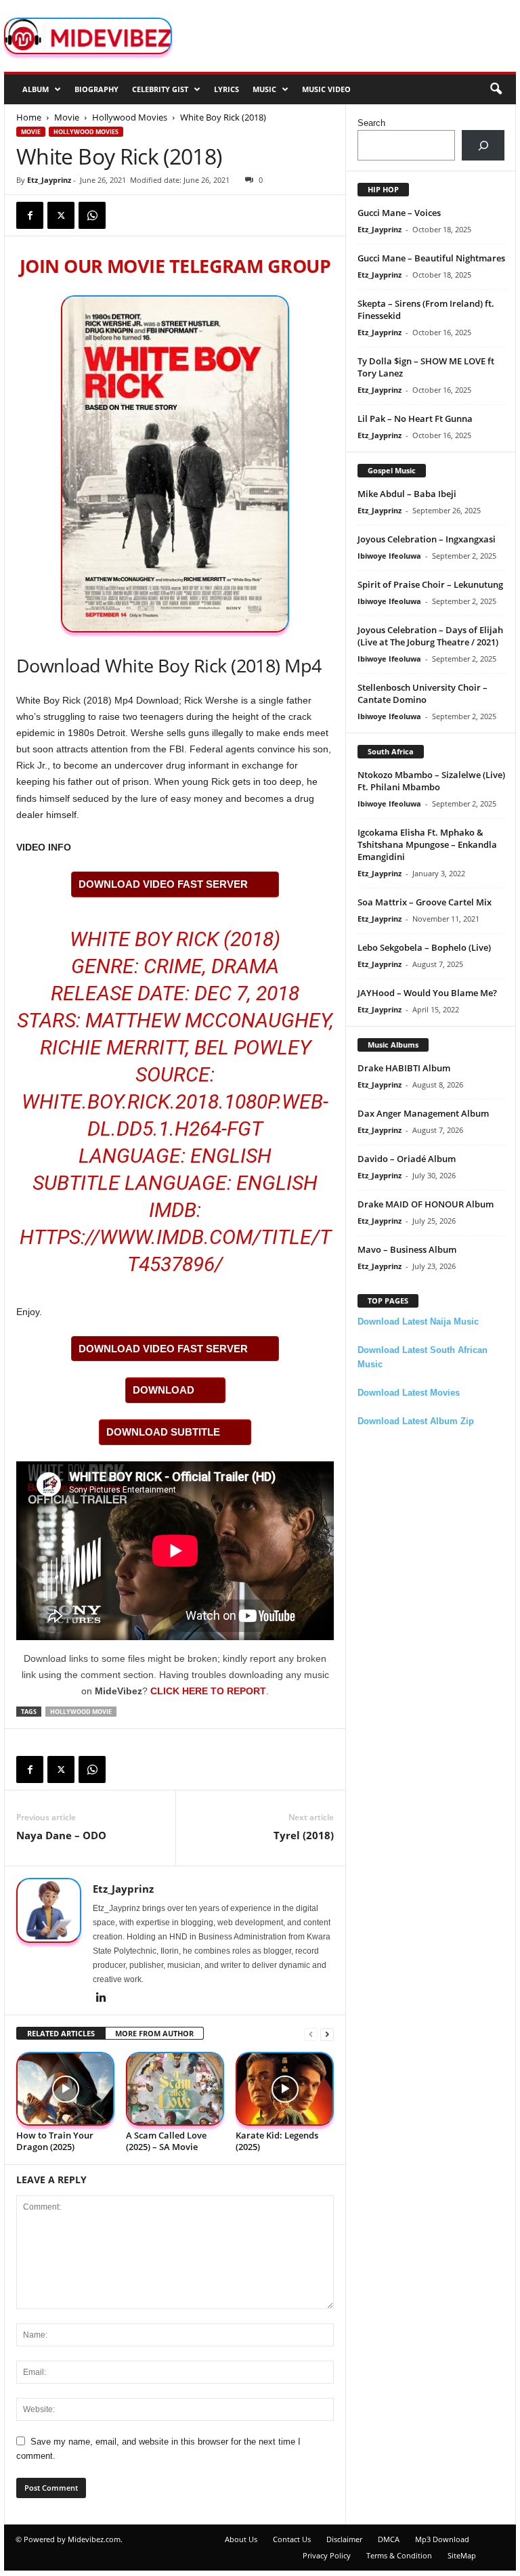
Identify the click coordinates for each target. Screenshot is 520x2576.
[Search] (483, 145)
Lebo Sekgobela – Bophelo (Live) (424, 947)
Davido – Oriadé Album (407, 1159)
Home (29, 117)
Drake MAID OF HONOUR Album (426, 1204)
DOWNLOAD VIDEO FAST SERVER (163, 884)
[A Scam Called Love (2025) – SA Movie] (175, 2089)
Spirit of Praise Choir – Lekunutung (430, 584)
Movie (67, 117)
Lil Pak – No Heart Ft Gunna (415, 418)
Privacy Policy (327, 2555)
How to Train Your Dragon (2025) (55, 2141)
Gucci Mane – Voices (399, 213)
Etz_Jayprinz (49, 180)
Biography (96, 89)
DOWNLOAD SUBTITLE (163, 1432)
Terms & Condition (399, 2555)
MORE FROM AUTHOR (154, 2033)
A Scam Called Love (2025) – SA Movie (166, 2141)
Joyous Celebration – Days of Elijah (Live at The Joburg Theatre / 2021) (430, 636)
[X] (61, 215)
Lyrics (226, 89)
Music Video (326, 89)
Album (36, 89)
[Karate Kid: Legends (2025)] (285, 2089)
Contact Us (292, 2539)
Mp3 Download (442, 2539)
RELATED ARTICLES (61, 2033)
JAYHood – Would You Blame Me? (427, 993)
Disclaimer (344, 2539)
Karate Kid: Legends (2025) (277, 2141)
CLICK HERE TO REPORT (208, 1691)
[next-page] (327, 2034)
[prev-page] (311, 2034)
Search (371, 123)
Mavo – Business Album (407, 1249)
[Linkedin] (101, 1998)
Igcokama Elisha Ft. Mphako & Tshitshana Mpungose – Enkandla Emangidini (427, 844)
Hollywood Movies (130, 117)
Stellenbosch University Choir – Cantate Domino (422, 693)
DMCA (389, 2539)
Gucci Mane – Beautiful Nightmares (431, 258)
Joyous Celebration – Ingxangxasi (427, 539)
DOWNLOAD (164, 1390)
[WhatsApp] (92, 215)
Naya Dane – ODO (61, 1835)
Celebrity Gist (160, 89)
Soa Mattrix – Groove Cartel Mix (425, 902)
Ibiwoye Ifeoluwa (389, 556)
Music (264, 89)
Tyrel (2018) (304, 1835)
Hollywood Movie (81, 1712)
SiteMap (462, 2555)
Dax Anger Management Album (423, 1113)
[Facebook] (30, 215)
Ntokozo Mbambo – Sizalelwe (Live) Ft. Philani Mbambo (431, 781)
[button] (496, 89)
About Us (241, 2539)
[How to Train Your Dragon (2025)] (65, 2089)
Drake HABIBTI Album (404, 1068)
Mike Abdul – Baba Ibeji (407, 494)
